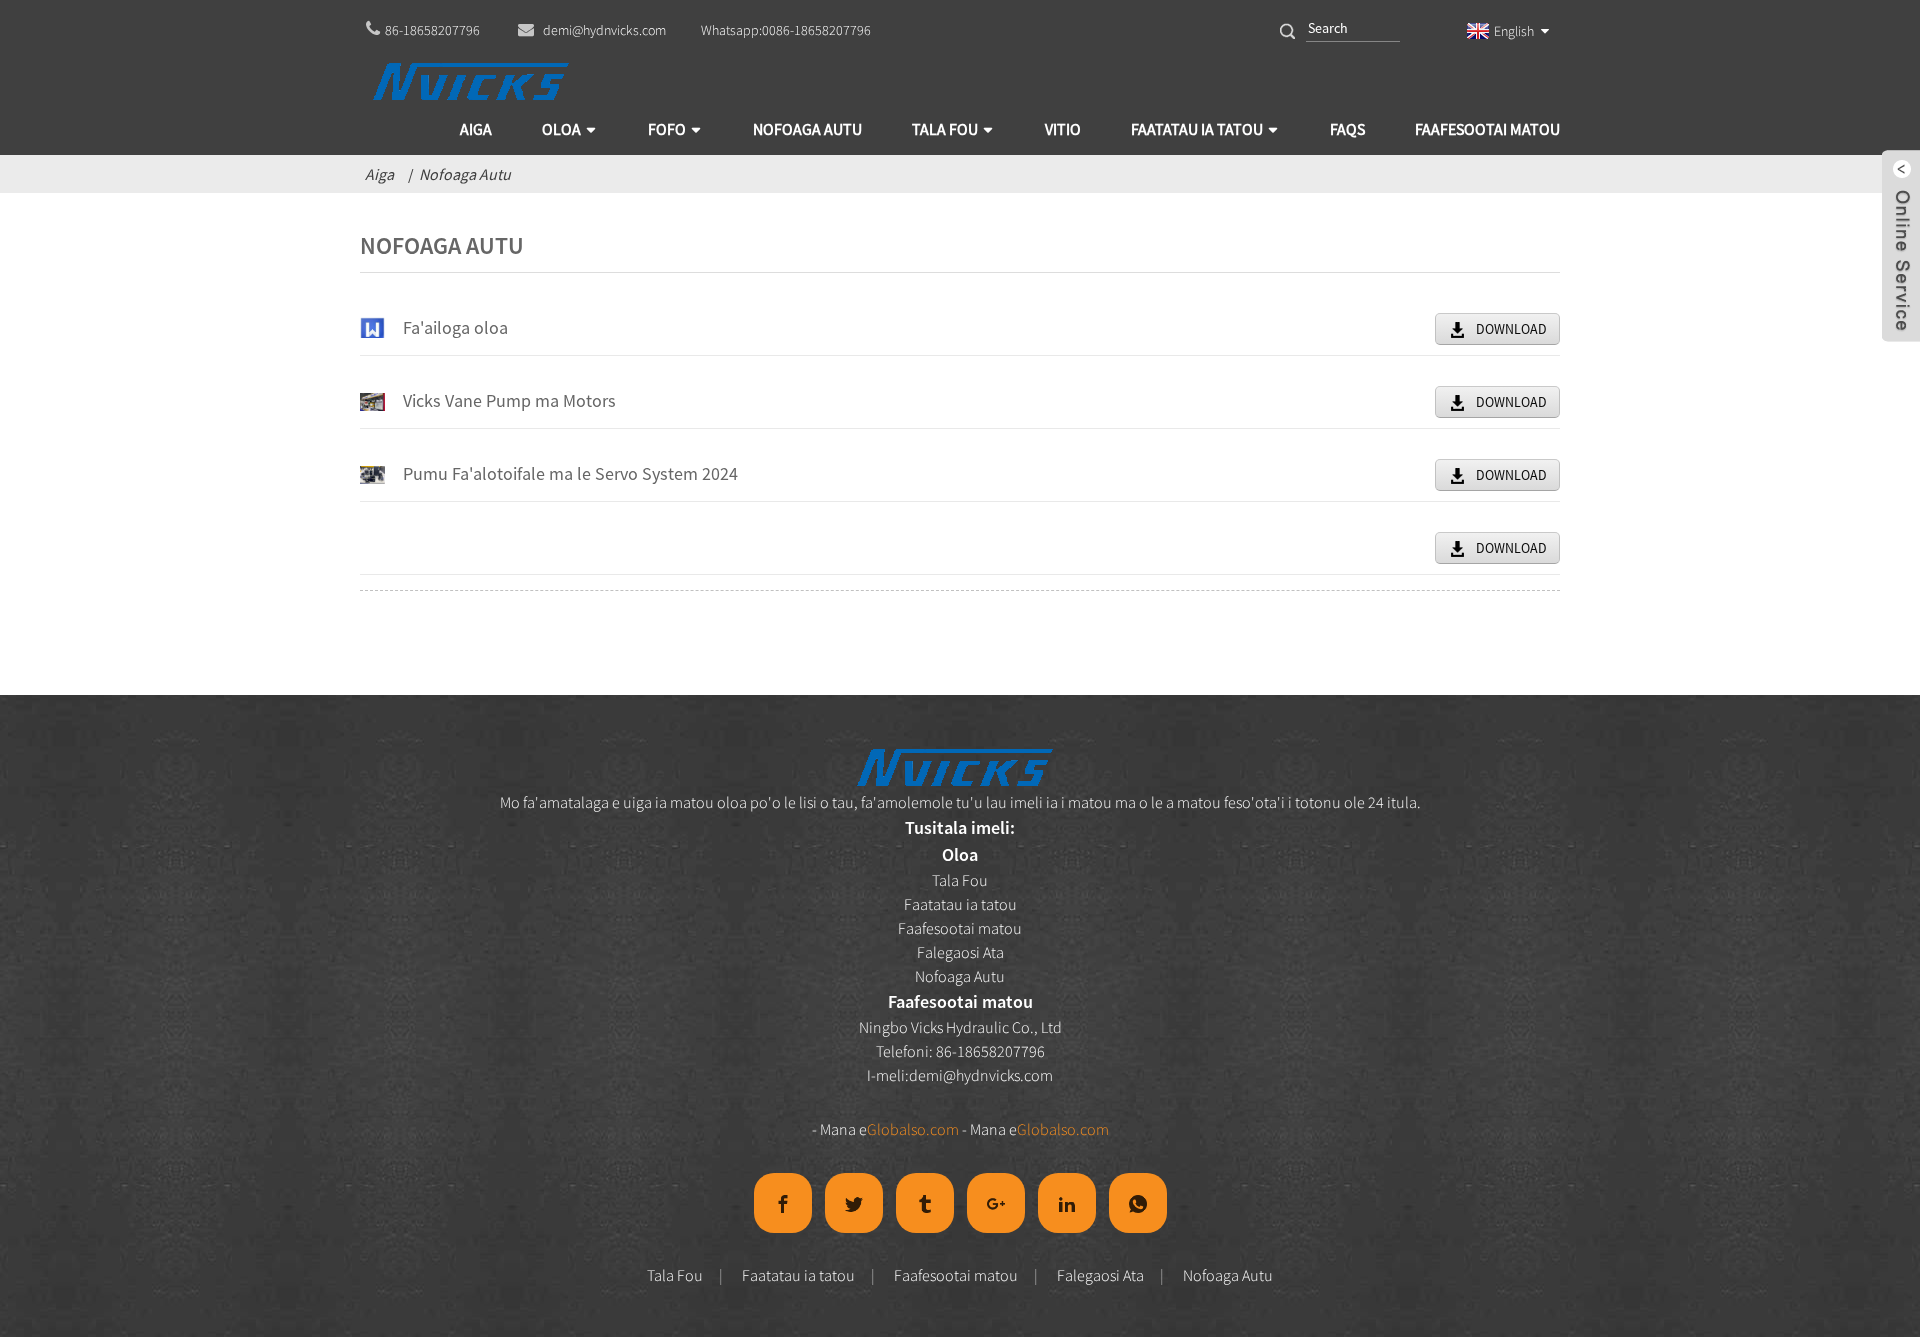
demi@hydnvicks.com (981, 1075)
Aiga (379, 174)
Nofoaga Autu (465, 174)
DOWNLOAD (1511, 329)
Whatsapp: (786, 30)
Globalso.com (913, 1129)
